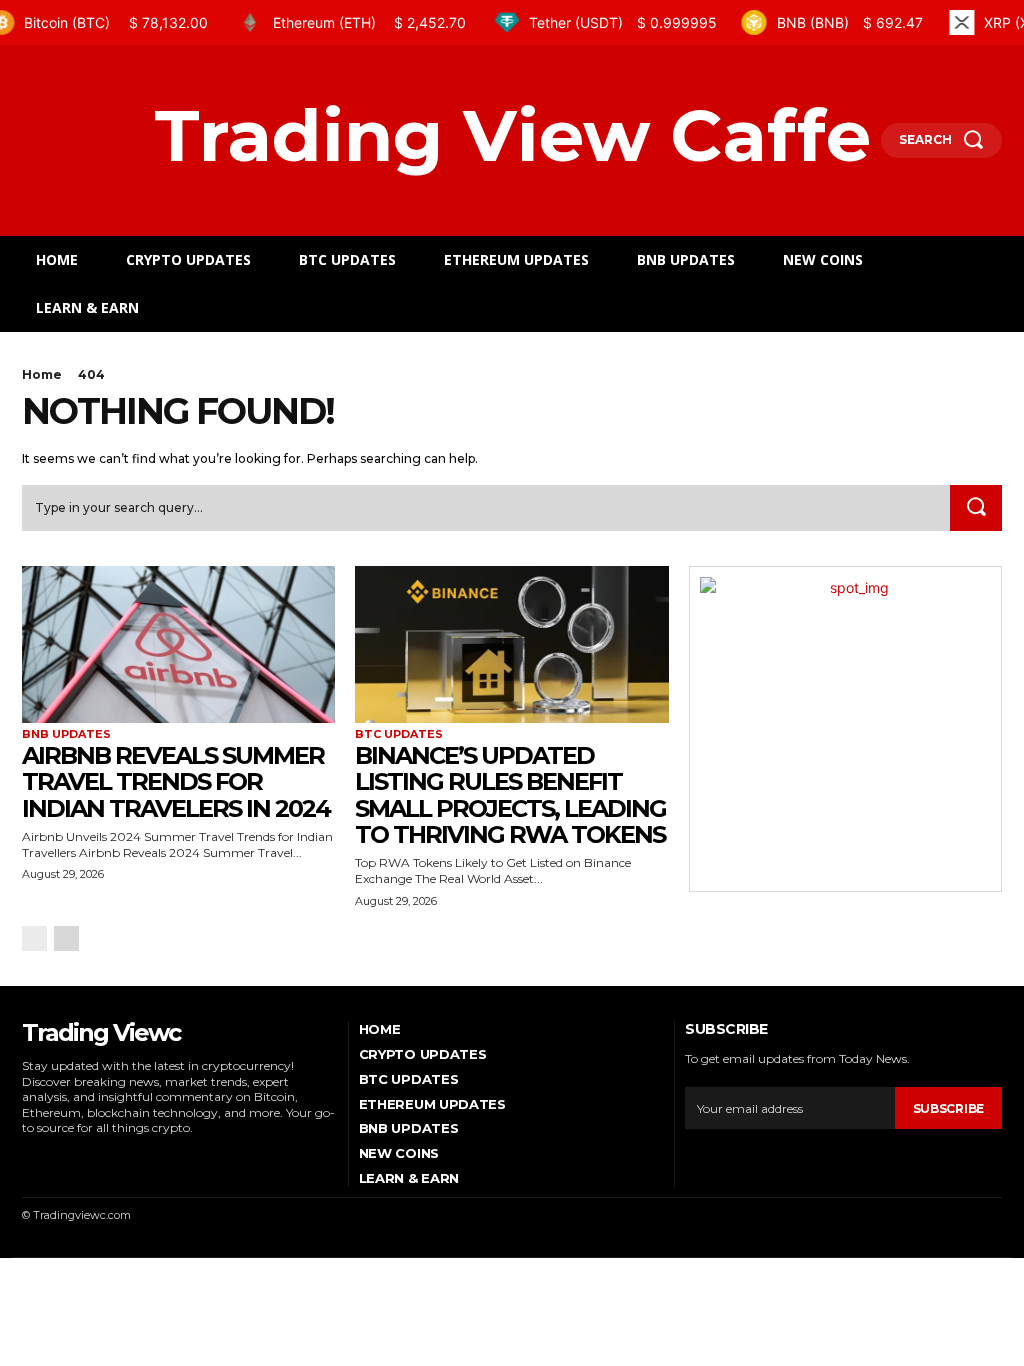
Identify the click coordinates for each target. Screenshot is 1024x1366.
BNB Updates (66, 734)
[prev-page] (34, 938)
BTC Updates (399, 734)
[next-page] (66, 938)
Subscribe (948, 1108)
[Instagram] (55, 1158)
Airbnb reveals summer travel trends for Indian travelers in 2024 (176, 782)
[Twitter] (111, 1158)
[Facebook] (27, 1158)
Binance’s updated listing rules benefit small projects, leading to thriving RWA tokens (510, 795)
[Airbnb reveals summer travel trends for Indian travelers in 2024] (178, 644)
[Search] (976, 508)
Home (42, 374)
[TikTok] (83, 1158)
